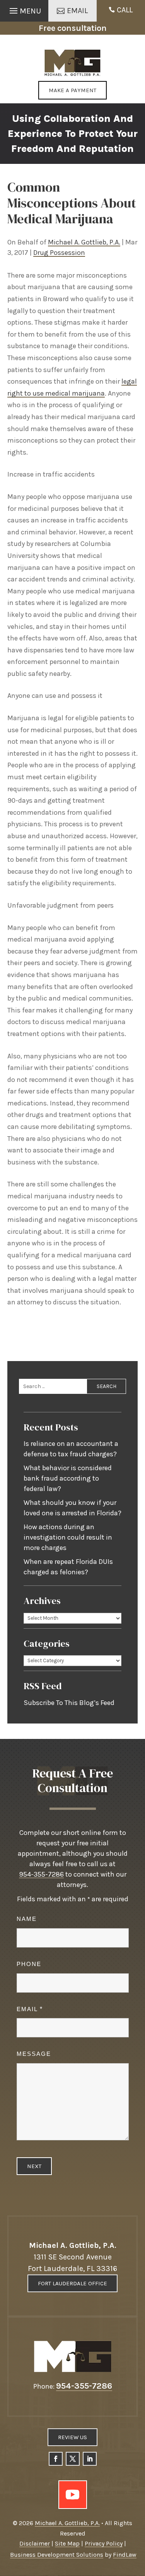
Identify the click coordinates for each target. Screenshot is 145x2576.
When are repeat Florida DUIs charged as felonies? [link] (68, 1567)
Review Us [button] (72, 2437)
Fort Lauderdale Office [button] (72, 2283)
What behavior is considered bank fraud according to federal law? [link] (68, 1478)
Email (29, 2009)
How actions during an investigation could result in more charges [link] (68, 1537)
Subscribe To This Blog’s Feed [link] (69, 1703)
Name (27, 1919)
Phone (29, 1964)
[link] (72, 63)
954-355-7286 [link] (41, 1874)
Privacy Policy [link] (104, 2543)
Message (34, 2054)
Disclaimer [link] (35, 2543)
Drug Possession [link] (59, 253)
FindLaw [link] (125, 2555)
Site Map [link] (67, 2543)
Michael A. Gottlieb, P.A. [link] (84, 242)
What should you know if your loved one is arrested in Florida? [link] (72, 1508)
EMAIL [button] (77, 11)
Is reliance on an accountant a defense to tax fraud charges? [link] (71, 1449)
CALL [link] (125, 10)
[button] (24, 9)
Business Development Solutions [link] (57, 2555)
